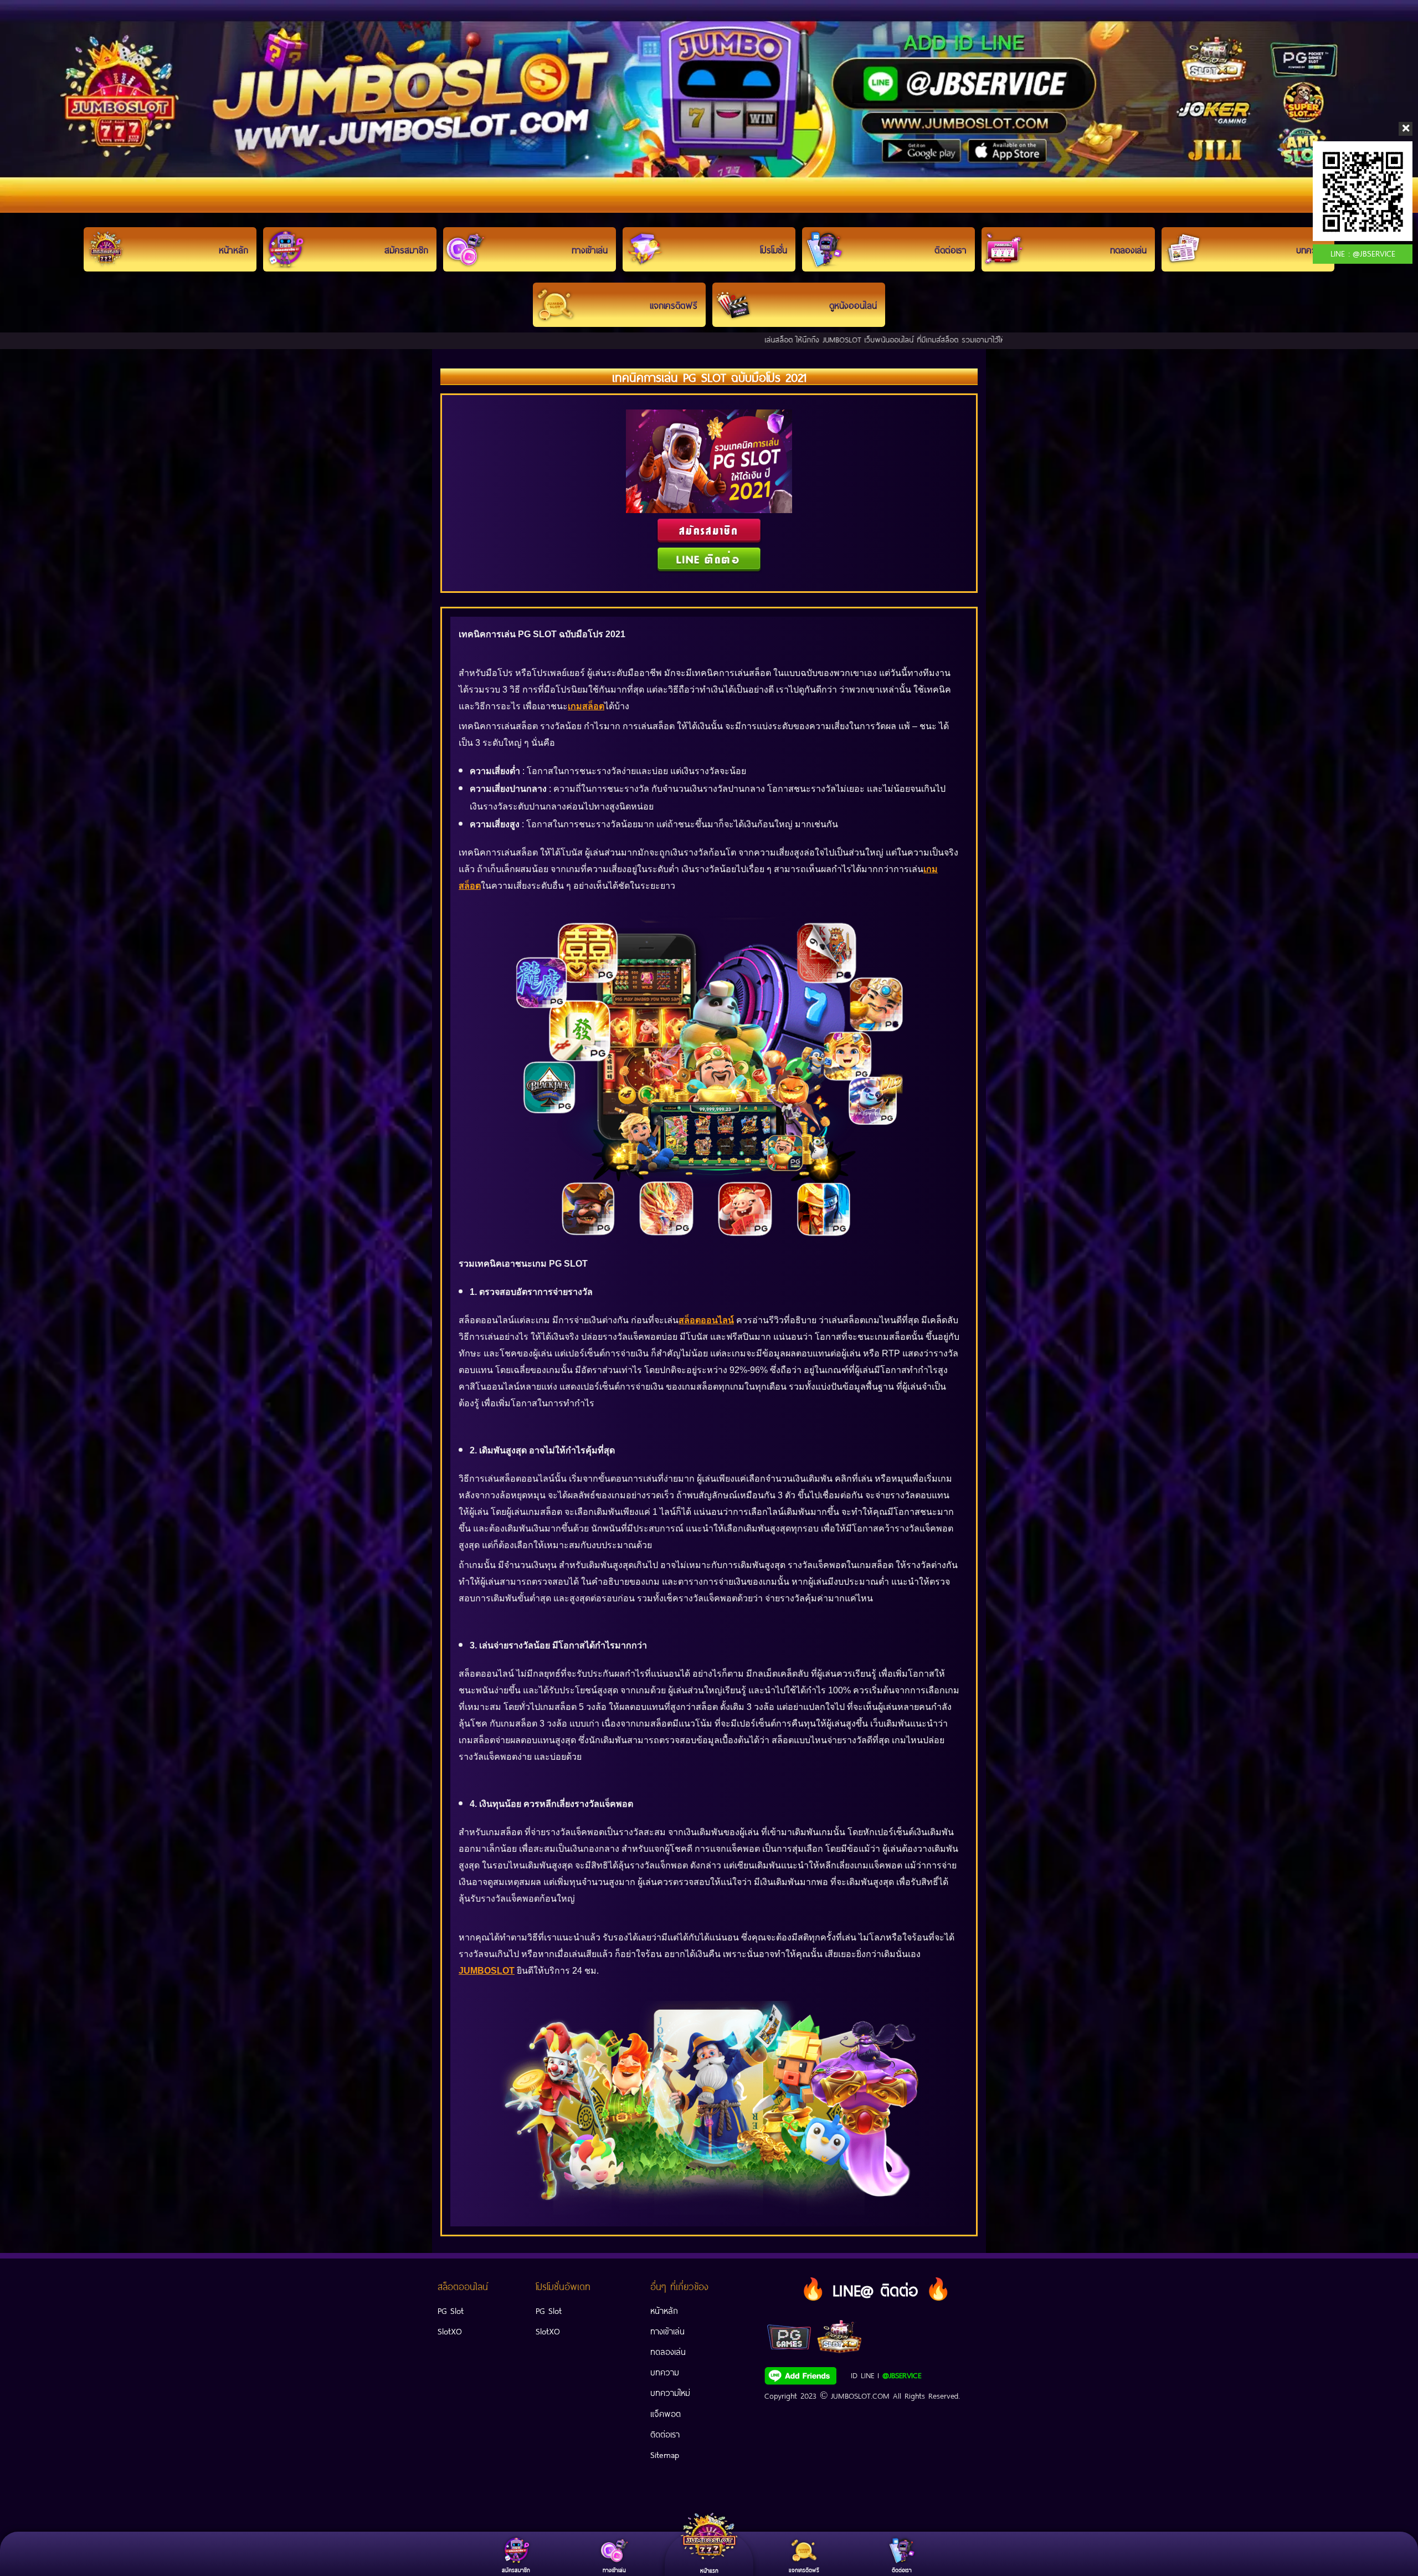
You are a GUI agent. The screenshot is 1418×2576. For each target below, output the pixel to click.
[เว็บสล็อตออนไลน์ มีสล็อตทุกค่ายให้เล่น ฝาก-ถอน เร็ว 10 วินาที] (709, 106)
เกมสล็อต (586, 706)
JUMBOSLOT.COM (860, 2395)
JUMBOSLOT (487, 1971)
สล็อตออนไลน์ (706, 1320)
